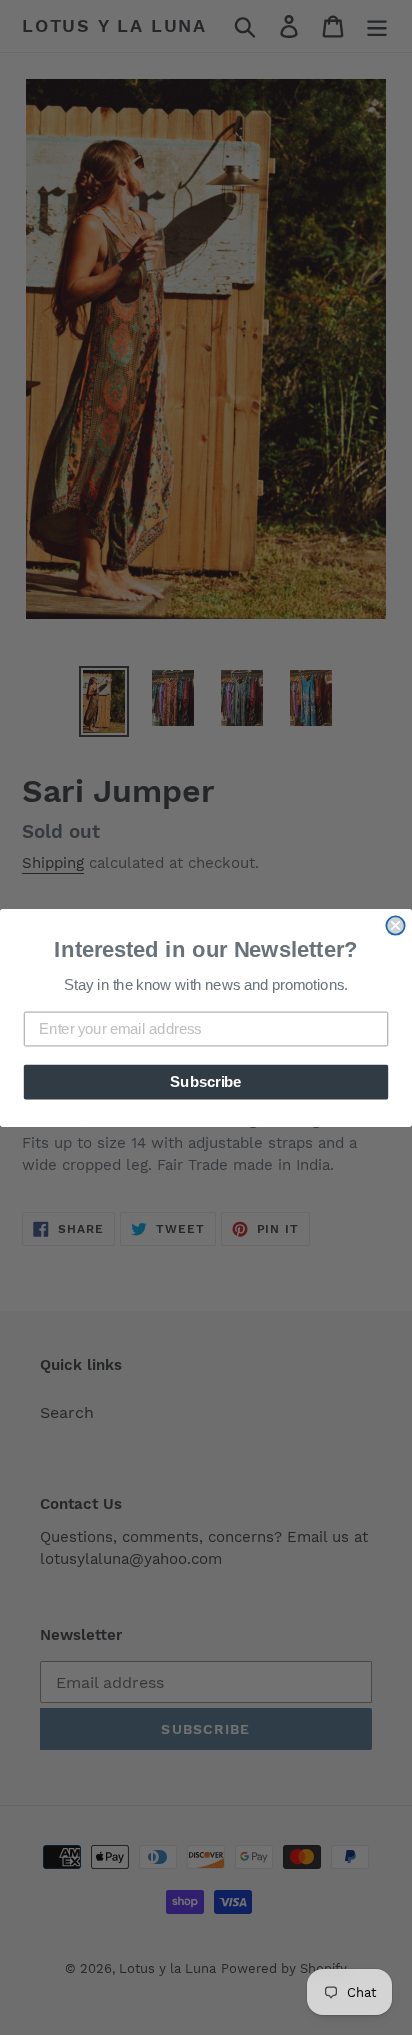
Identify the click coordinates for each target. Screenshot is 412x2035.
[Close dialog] (395, 925)
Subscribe (205, 1081)
